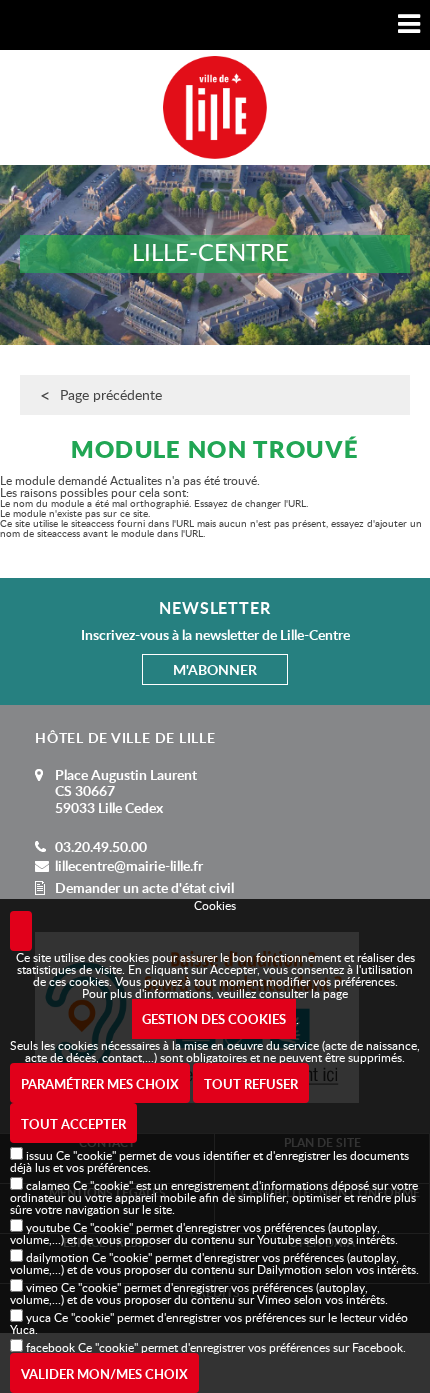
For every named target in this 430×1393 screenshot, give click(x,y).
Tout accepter (73, 1124)
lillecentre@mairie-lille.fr (129, 865)
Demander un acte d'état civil (144, 887)
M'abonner (215, 669)
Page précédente (111, 394)
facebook (50, 1347)
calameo (48, 1185)
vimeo (42, 1287)
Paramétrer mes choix (100, 1084)
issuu (39, 1155)
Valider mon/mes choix (104, 1374)
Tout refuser (251, 1084)
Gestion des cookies (214, 1019)
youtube (48, 1227)
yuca (38, 1317)
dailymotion (57, 1257)
